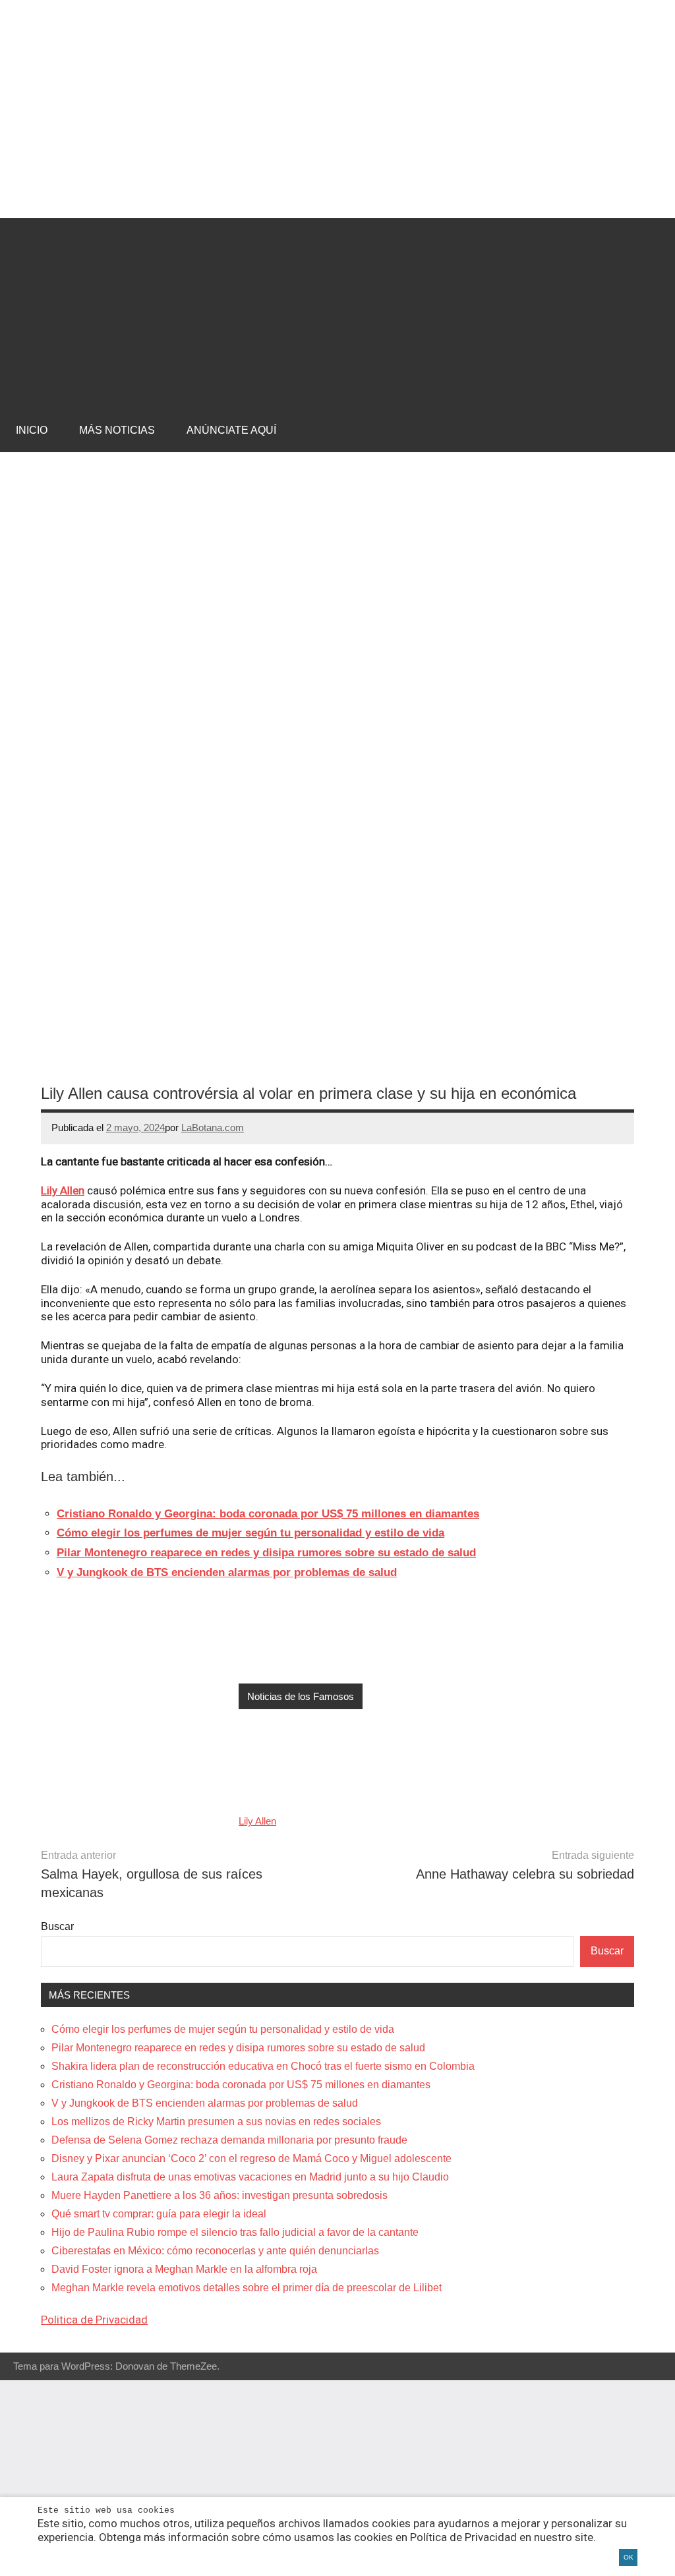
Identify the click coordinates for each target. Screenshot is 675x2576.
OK (629, 2557)
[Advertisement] (337, 310)
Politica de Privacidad (94, 2320)
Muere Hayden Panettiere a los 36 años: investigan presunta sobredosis (220, 2195)
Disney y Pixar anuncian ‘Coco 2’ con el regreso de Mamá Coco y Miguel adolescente (251, 2158)
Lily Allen (63, 1190)
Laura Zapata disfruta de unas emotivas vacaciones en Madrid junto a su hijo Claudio (250, 2177)
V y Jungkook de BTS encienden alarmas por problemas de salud (205, 2103)
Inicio (32, 430)
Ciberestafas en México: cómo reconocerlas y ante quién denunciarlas (215, 2251)
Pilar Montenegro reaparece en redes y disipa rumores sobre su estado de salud (238, 2048)
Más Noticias (117, 430)
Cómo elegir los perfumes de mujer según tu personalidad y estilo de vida (223, 2029)
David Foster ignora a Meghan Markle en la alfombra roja (184, 2269)
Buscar (57, 1926)
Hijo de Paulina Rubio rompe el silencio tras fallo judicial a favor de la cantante (235, 2232)
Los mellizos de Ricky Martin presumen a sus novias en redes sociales (216, 2122)
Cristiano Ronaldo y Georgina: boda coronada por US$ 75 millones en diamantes (241, 2085)
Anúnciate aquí (231, 430)
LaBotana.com (213, 1127)
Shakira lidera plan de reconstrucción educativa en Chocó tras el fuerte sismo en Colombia (263, 2066)
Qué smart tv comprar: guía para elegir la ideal (159, 2214)
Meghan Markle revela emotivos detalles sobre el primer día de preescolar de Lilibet (247, 2288)
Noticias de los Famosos (301, 1696)
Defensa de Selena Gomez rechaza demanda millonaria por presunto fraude (229, 2140)
